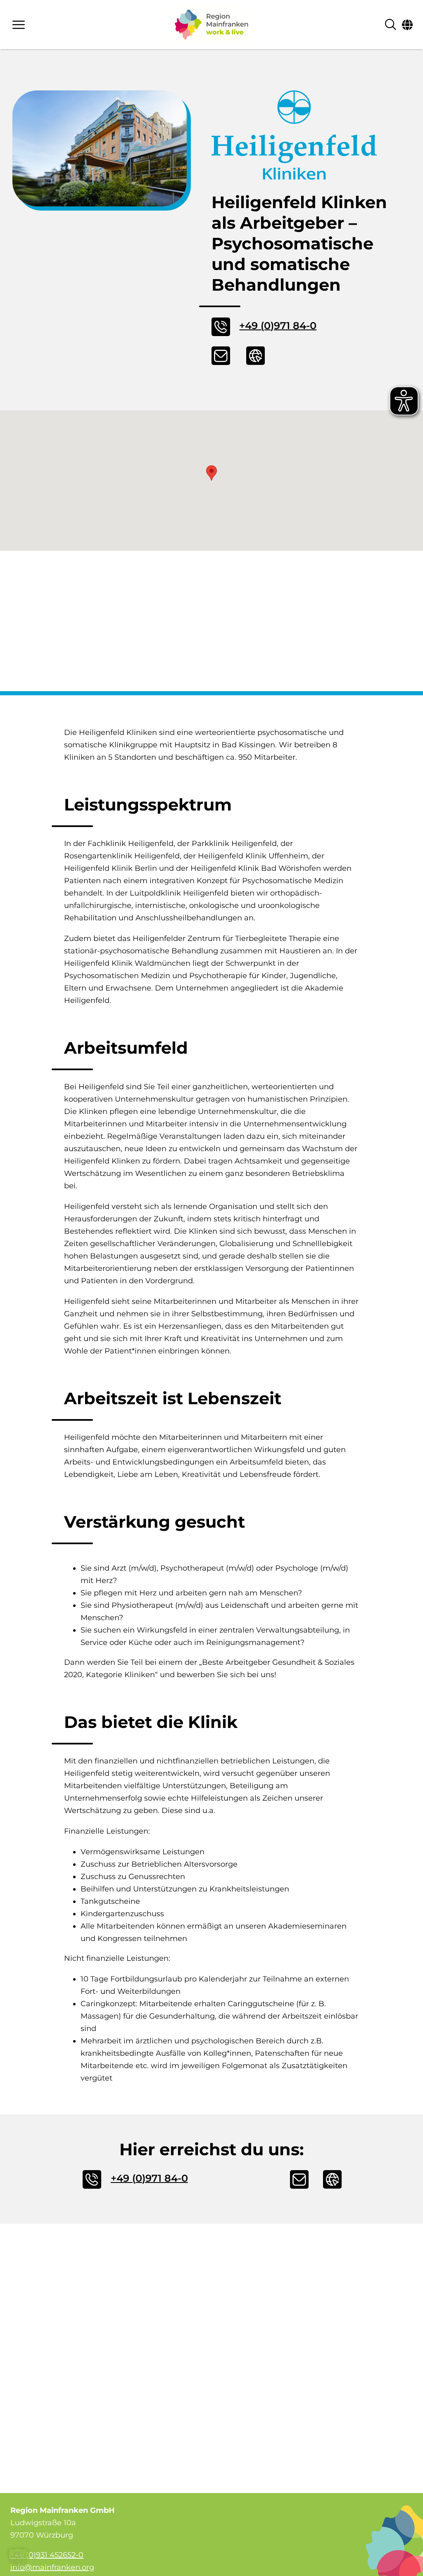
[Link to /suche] (391, 25)
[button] (211, 473)
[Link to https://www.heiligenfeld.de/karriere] (259, 356)
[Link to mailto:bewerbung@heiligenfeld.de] (225, 356)
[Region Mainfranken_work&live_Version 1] (211, 25)
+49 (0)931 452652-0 (47, 2555)
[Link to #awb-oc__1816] (407, 25)
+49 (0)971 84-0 (278, 326)
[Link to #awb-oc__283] (63, 25)
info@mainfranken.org (52, 2567)
